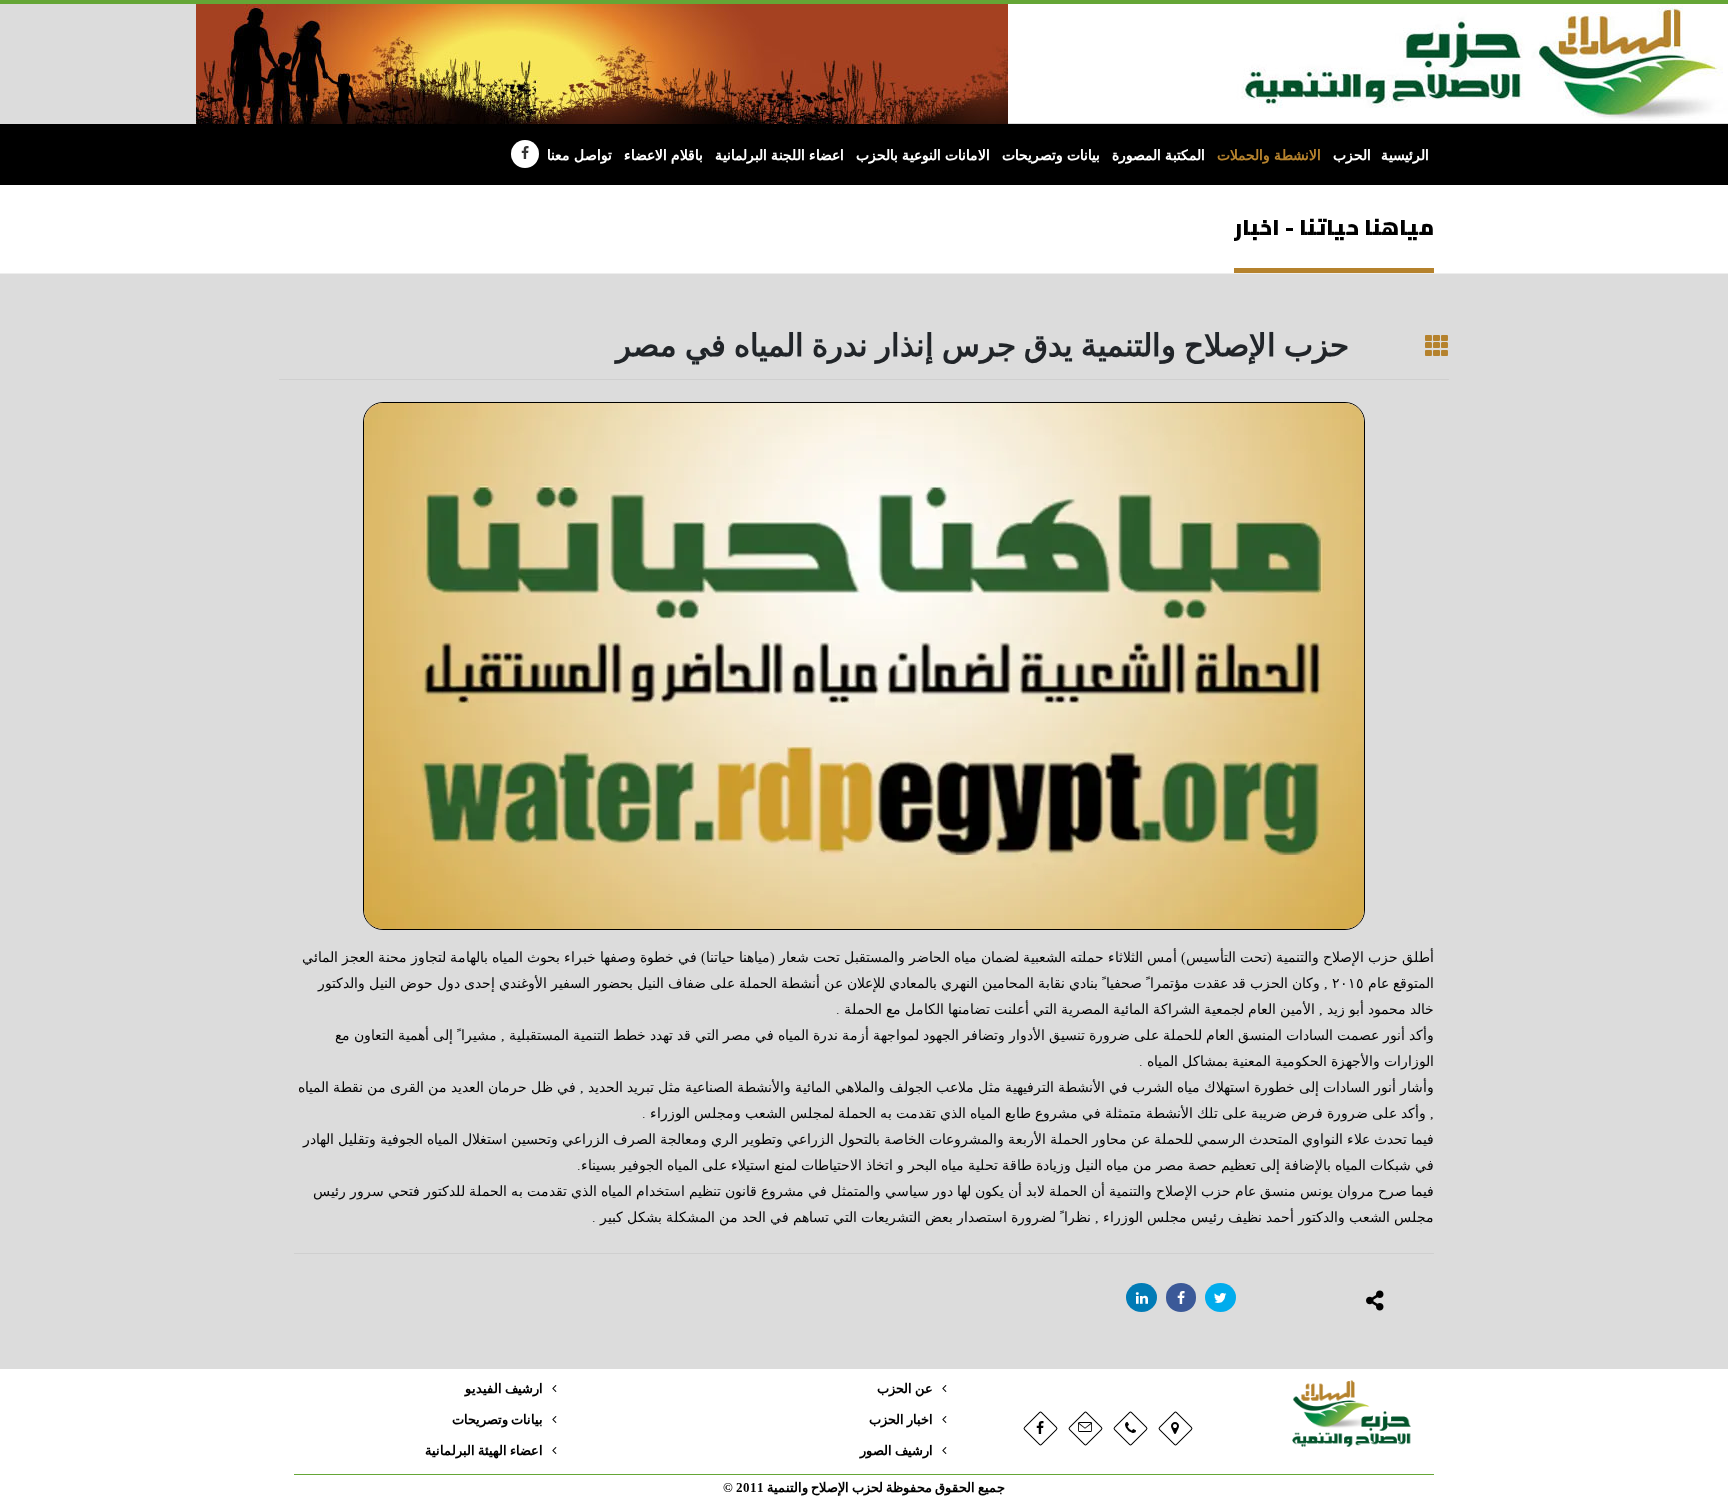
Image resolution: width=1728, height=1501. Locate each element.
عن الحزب (905, 1389)
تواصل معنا (579, 155)
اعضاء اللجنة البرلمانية (779, 155)
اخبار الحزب (901, 1420)
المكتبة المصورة (1158, 155)
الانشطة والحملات (1269, 155)
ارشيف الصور (896, 1451)
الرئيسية (1405, 155)
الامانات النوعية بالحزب (923, 155)
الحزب (1352, 155)
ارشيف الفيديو (504, 1389)
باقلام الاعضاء (663, 155)
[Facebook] (525, 154)
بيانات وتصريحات (1051, 155)
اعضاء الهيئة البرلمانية (484, 1451)
